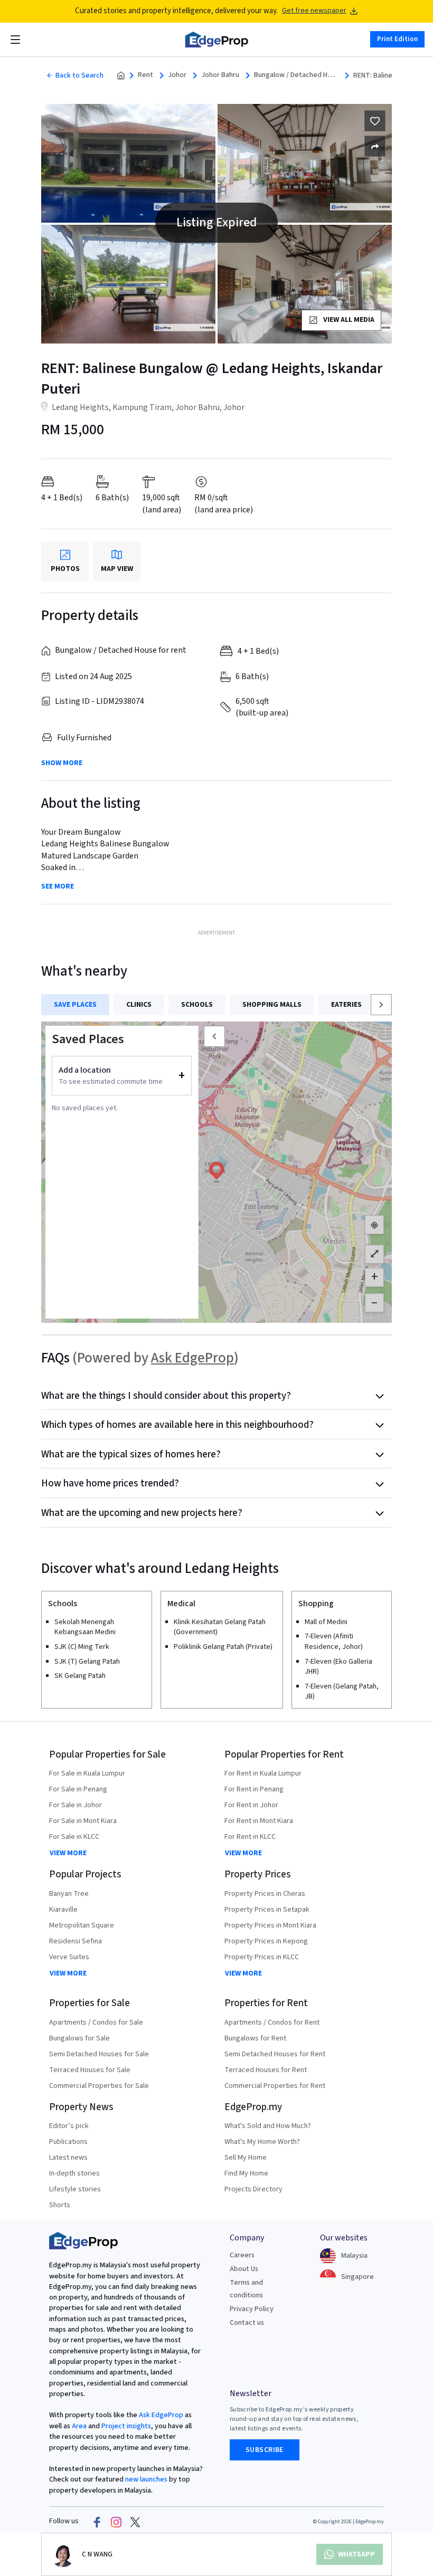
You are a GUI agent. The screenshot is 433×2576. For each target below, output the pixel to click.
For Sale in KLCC (74, 1837)
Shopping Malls (272, 1005)
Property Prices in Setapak (267, 1910)
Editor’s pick (69, 2126)
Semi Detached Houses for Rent (275, 2054)
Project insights (125, 2426)
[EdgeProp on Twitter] (135, 2522)
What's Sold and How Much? (268, 2126)
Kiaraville (63, 1910)
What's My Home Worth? (262, 2142)
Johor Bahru (220, 75)
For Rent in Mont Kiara (259, 1821)
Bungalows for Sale (79, 2038)
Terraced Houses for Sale (90, 2070)
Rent (145, 75)
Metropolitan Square (82, 1925)
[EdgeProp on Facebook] (97, 2522)
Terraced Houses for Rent (266, 2070)
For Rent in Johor (251, 1805)
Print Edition (397, 39)
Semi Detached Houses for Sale (99, 2054)
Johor (177, 75)
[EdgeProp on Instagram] (116, 2522)
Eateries (346, 1005)
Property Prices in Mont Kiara (270, 1925)
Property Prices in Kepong (266, 1941)
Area (78, 2426)
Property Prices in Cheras (265, 1894)
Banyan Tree (69, 1894)
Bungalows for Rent (255, 2038)
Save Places (75, 1005)
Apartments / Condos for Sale (96, 2022)
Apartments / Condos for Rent (272, 2022)
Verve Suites (69, 1957)
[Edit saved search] (375, 146)
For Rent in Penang (254, 1789)
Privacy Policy (252, 2309)
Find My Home (246, 2173)
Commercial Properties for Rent (275, 2086)
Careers (242, 2255)
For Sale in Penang (78, 1789)
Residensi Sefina (76, 1941)
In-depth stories (74, 2173)
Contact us (247, 2323)
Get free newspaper (314, 11)
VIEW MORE (68, 1853)
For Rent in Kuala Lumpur (263, 1773)
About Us (244, 2269)
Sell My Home (246, 2158)
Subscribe (265, 2450)
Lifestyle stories (75, 2189)
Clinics (139, 1005)
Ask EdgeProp (192, 1358)
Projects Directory (253, 2189)
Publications (68, 2142)
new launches (146, 2479)
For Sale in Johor (76, 1805)
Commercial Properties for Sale (99, 2086)
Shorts (60, 2205)
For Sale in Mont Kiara (83, 1821)
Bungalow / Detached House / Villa (296, 75)
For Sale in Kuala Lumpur (87, 1773)
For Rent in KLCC (250, 1837)
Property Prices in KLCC (262, 1957)
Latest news (68, 2158)
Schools (197, 1005)
